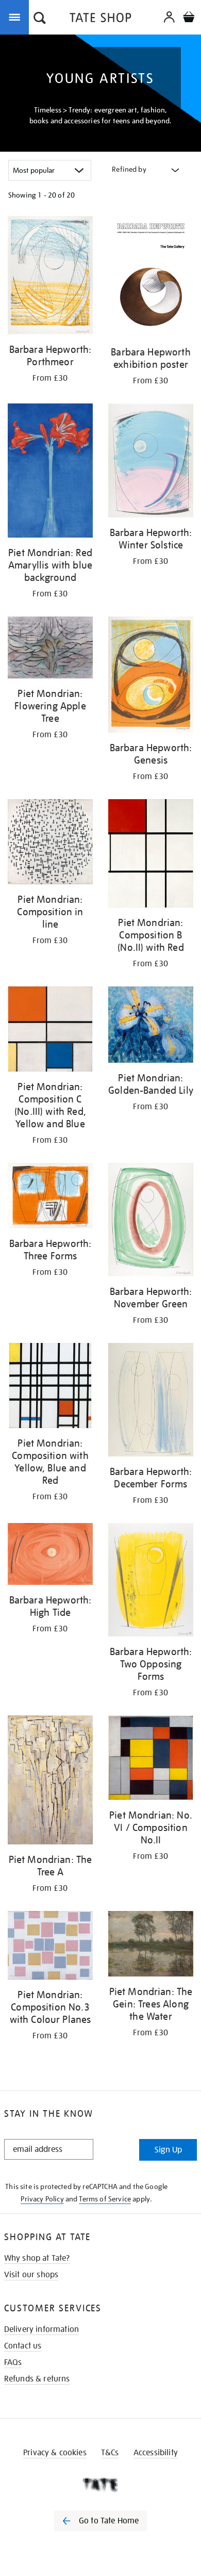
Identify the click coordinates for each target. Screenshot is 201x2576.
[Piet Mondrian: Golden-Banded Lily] (151, 1026)
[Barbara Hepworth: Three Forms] (50, 1197)
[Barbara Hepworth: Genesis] (151, 676)
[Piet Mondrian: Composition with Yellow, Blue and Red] (50, 1387)
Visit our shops (31, 2275)
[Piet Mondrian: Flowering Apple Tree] (50, 649)
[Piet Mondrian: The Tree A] (50, 1782)
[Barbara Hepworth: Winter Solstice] (151, 462)
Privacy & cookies (55, 2453)
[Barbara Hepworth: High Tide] (50, 1556)
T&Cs (110, 2453)
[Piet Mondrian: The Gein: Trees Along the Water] (151, 1946)
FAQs (13, 2362)
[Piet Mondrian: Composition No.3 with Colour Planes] (50, 1947)
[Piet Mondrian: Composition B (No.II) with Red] (151, 855)
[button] (40, 19)
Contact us (23, 2346)
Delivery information (41, 2329)
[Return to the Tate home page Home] (100, 19)
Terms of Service (105, 2199)
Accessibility (156, 2453)
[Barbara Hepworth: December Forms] (151, 1402)
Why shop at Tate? (37, 2258)
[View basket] (189, 18)
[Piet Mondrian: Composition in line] (50, 844)
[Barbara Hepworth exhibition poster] (151, 278)
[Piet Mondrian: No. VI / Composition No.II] (151, 1760)
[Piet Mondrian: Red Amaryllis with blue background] (50, 472)
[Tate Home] (100, 2485)
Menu (16, 17)
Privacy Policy (42, 2199)
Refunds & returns (37, 2379)
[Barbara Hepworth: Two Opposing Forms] (151, 1582)
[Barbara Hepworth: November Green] (151, 1221)
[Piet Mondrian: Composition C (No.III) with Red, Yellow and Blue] (50, 1031)
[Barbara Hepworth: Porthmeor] (50, 277)
